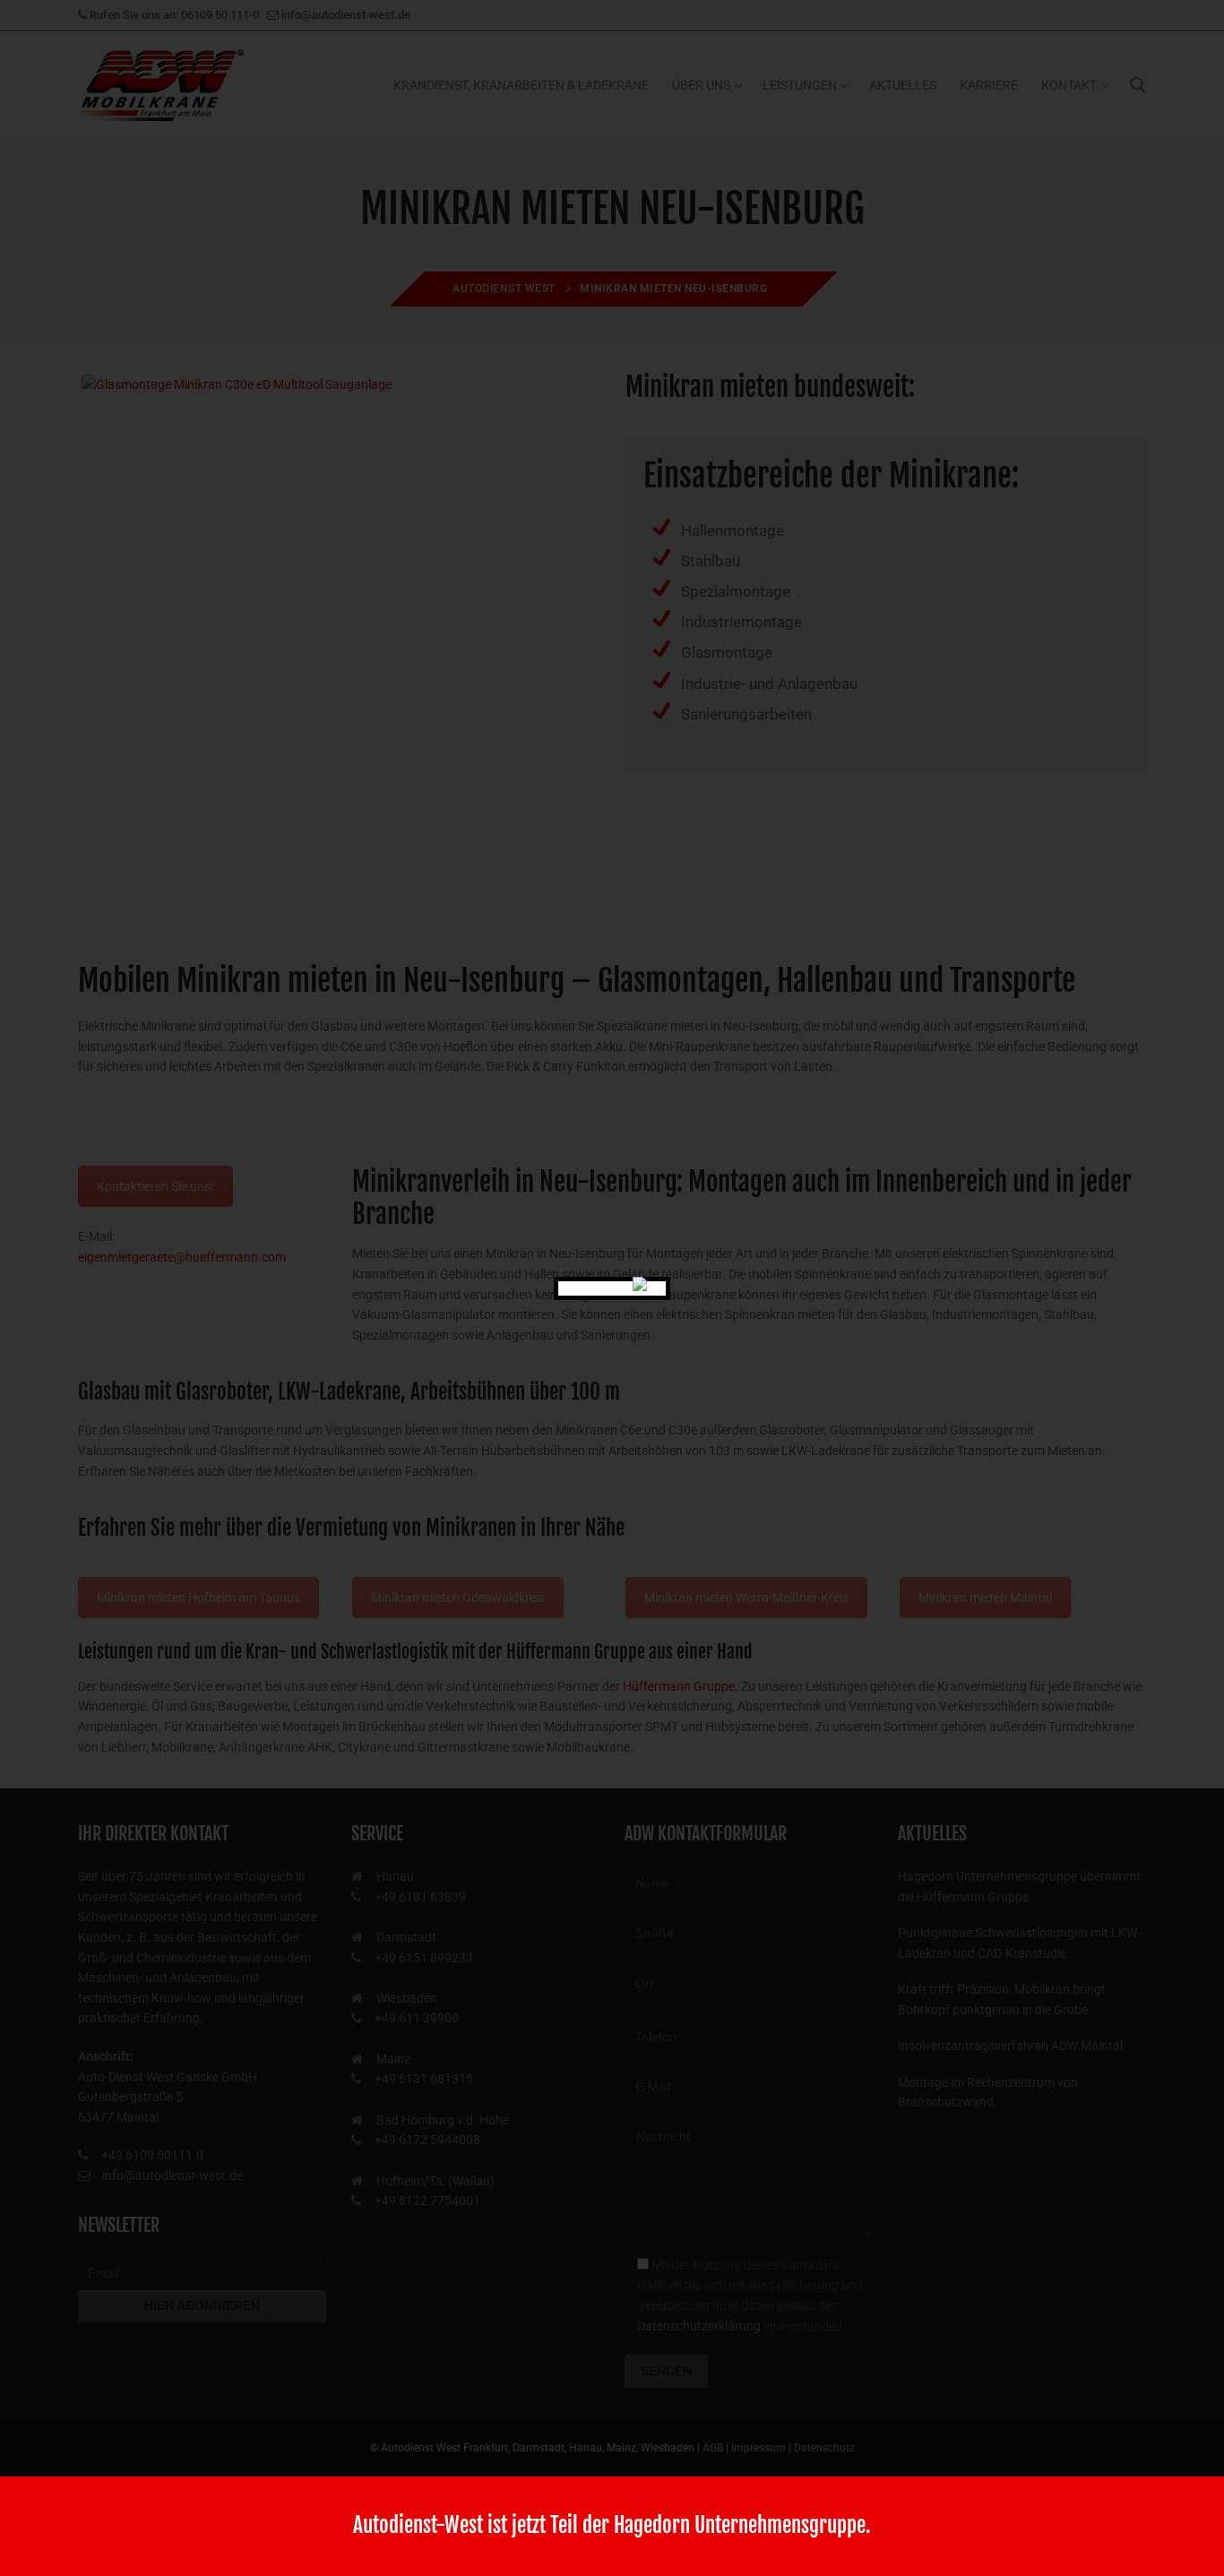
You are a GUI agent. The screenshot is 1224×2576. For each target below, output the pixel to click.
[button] (39, 2537)
